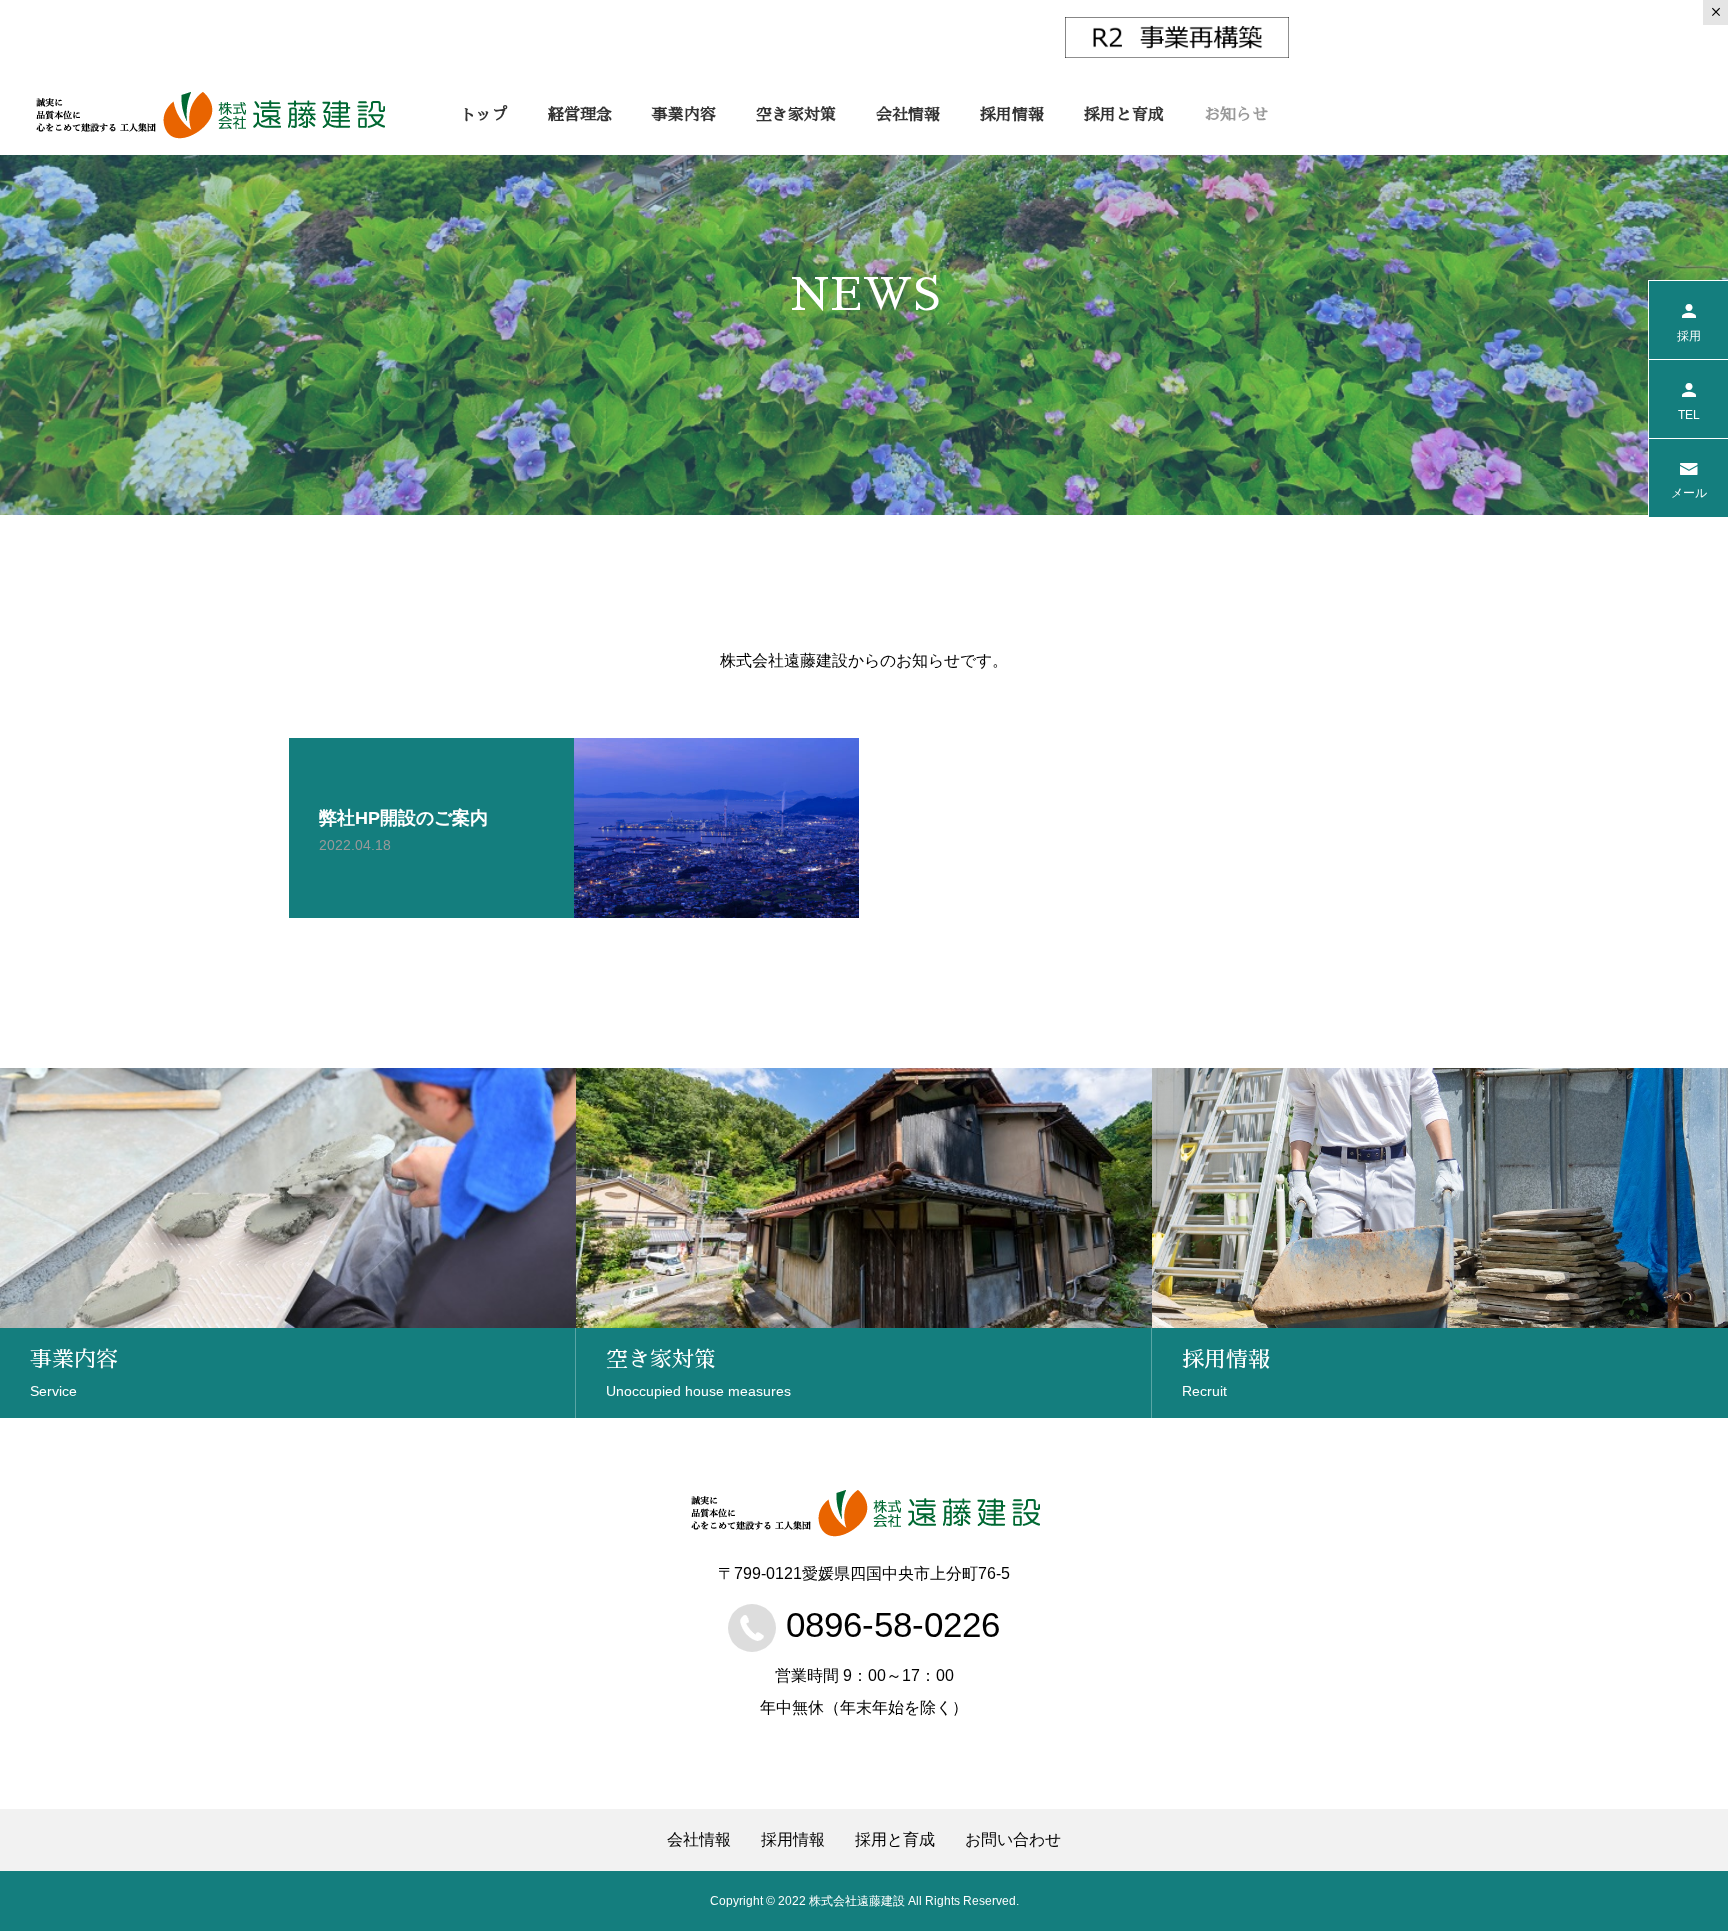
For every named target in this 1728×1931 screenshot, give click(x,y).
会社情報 (908, 115)
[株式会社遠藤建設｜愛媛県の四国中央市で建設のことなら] (209, 115)
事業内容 (684, 115)
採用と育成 (1124, 115)
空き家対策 (796, 115)
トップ (484, 115)
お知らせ (1236, 115)
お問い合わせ (1013, 1840)
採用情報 (1012, 115)
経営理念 (580, 115)
